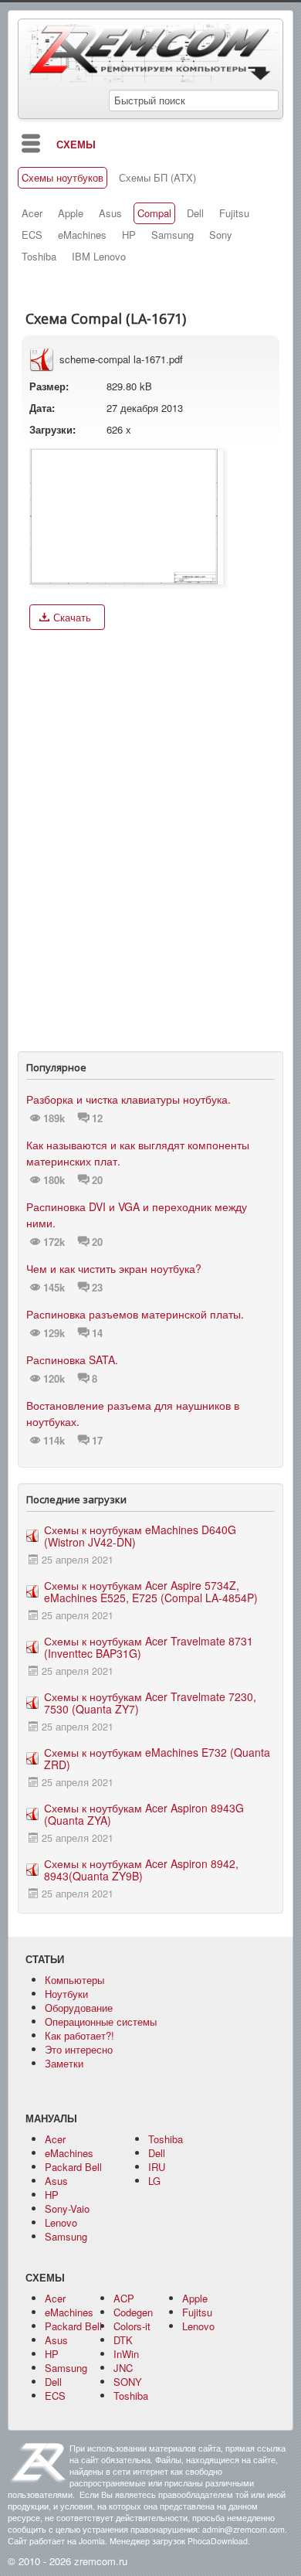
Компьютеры (74, 1980)
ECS (32, 235)
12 (97, 1118)
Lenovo (61, 2222)
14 (97, 1333)
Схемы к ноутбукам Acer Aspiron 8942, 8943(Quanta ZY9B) (141, 1870)
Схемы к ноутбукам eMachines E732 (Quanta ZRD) (157, 1758)
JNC (123, 2368)
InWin (126, 2354)
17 (97, 1441)
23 (97, 1288)
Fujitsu (234, 213)
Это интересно (79, 2049)
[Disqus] (150, 837)
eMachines (82, 235)
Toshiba (39, 257)
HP (129, 235)
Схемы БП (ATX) (157, 178)
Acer (32, 213)
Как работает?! (79, 2035)
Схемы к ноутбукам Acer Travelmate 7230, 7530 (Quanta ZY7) (150, 1703)
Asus (110, 213)
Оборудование (79, 2008)
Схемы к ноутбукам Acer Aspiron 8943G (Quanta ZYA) (144, 1814)
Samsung (172, 235)
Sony (221, 235)
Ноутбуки (66, 1994)
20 (97, 1180)
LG (154, 2181)
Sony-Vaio (67, 2208)
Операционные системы (101, 2021)
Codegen (133, 2312)
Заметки (64, 2063)
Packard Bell (73, 2167)
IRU (157, 2167)
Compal (154, 213)
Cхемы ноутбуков (63, 178)
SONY (128, 2382)
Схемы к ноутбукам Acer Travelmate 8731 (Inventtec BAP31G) (149, 1647)
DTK (123, 2340)
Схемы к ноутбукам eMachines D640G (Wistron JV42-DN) (140, 1536)
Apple (71, 213)
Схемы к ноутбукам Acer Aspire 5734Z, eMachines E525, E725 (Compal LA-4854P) (151, 1591)
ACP (124, 2298)
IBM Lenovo (99, 257)
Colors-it (132, 2326)
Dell (195, 213)
